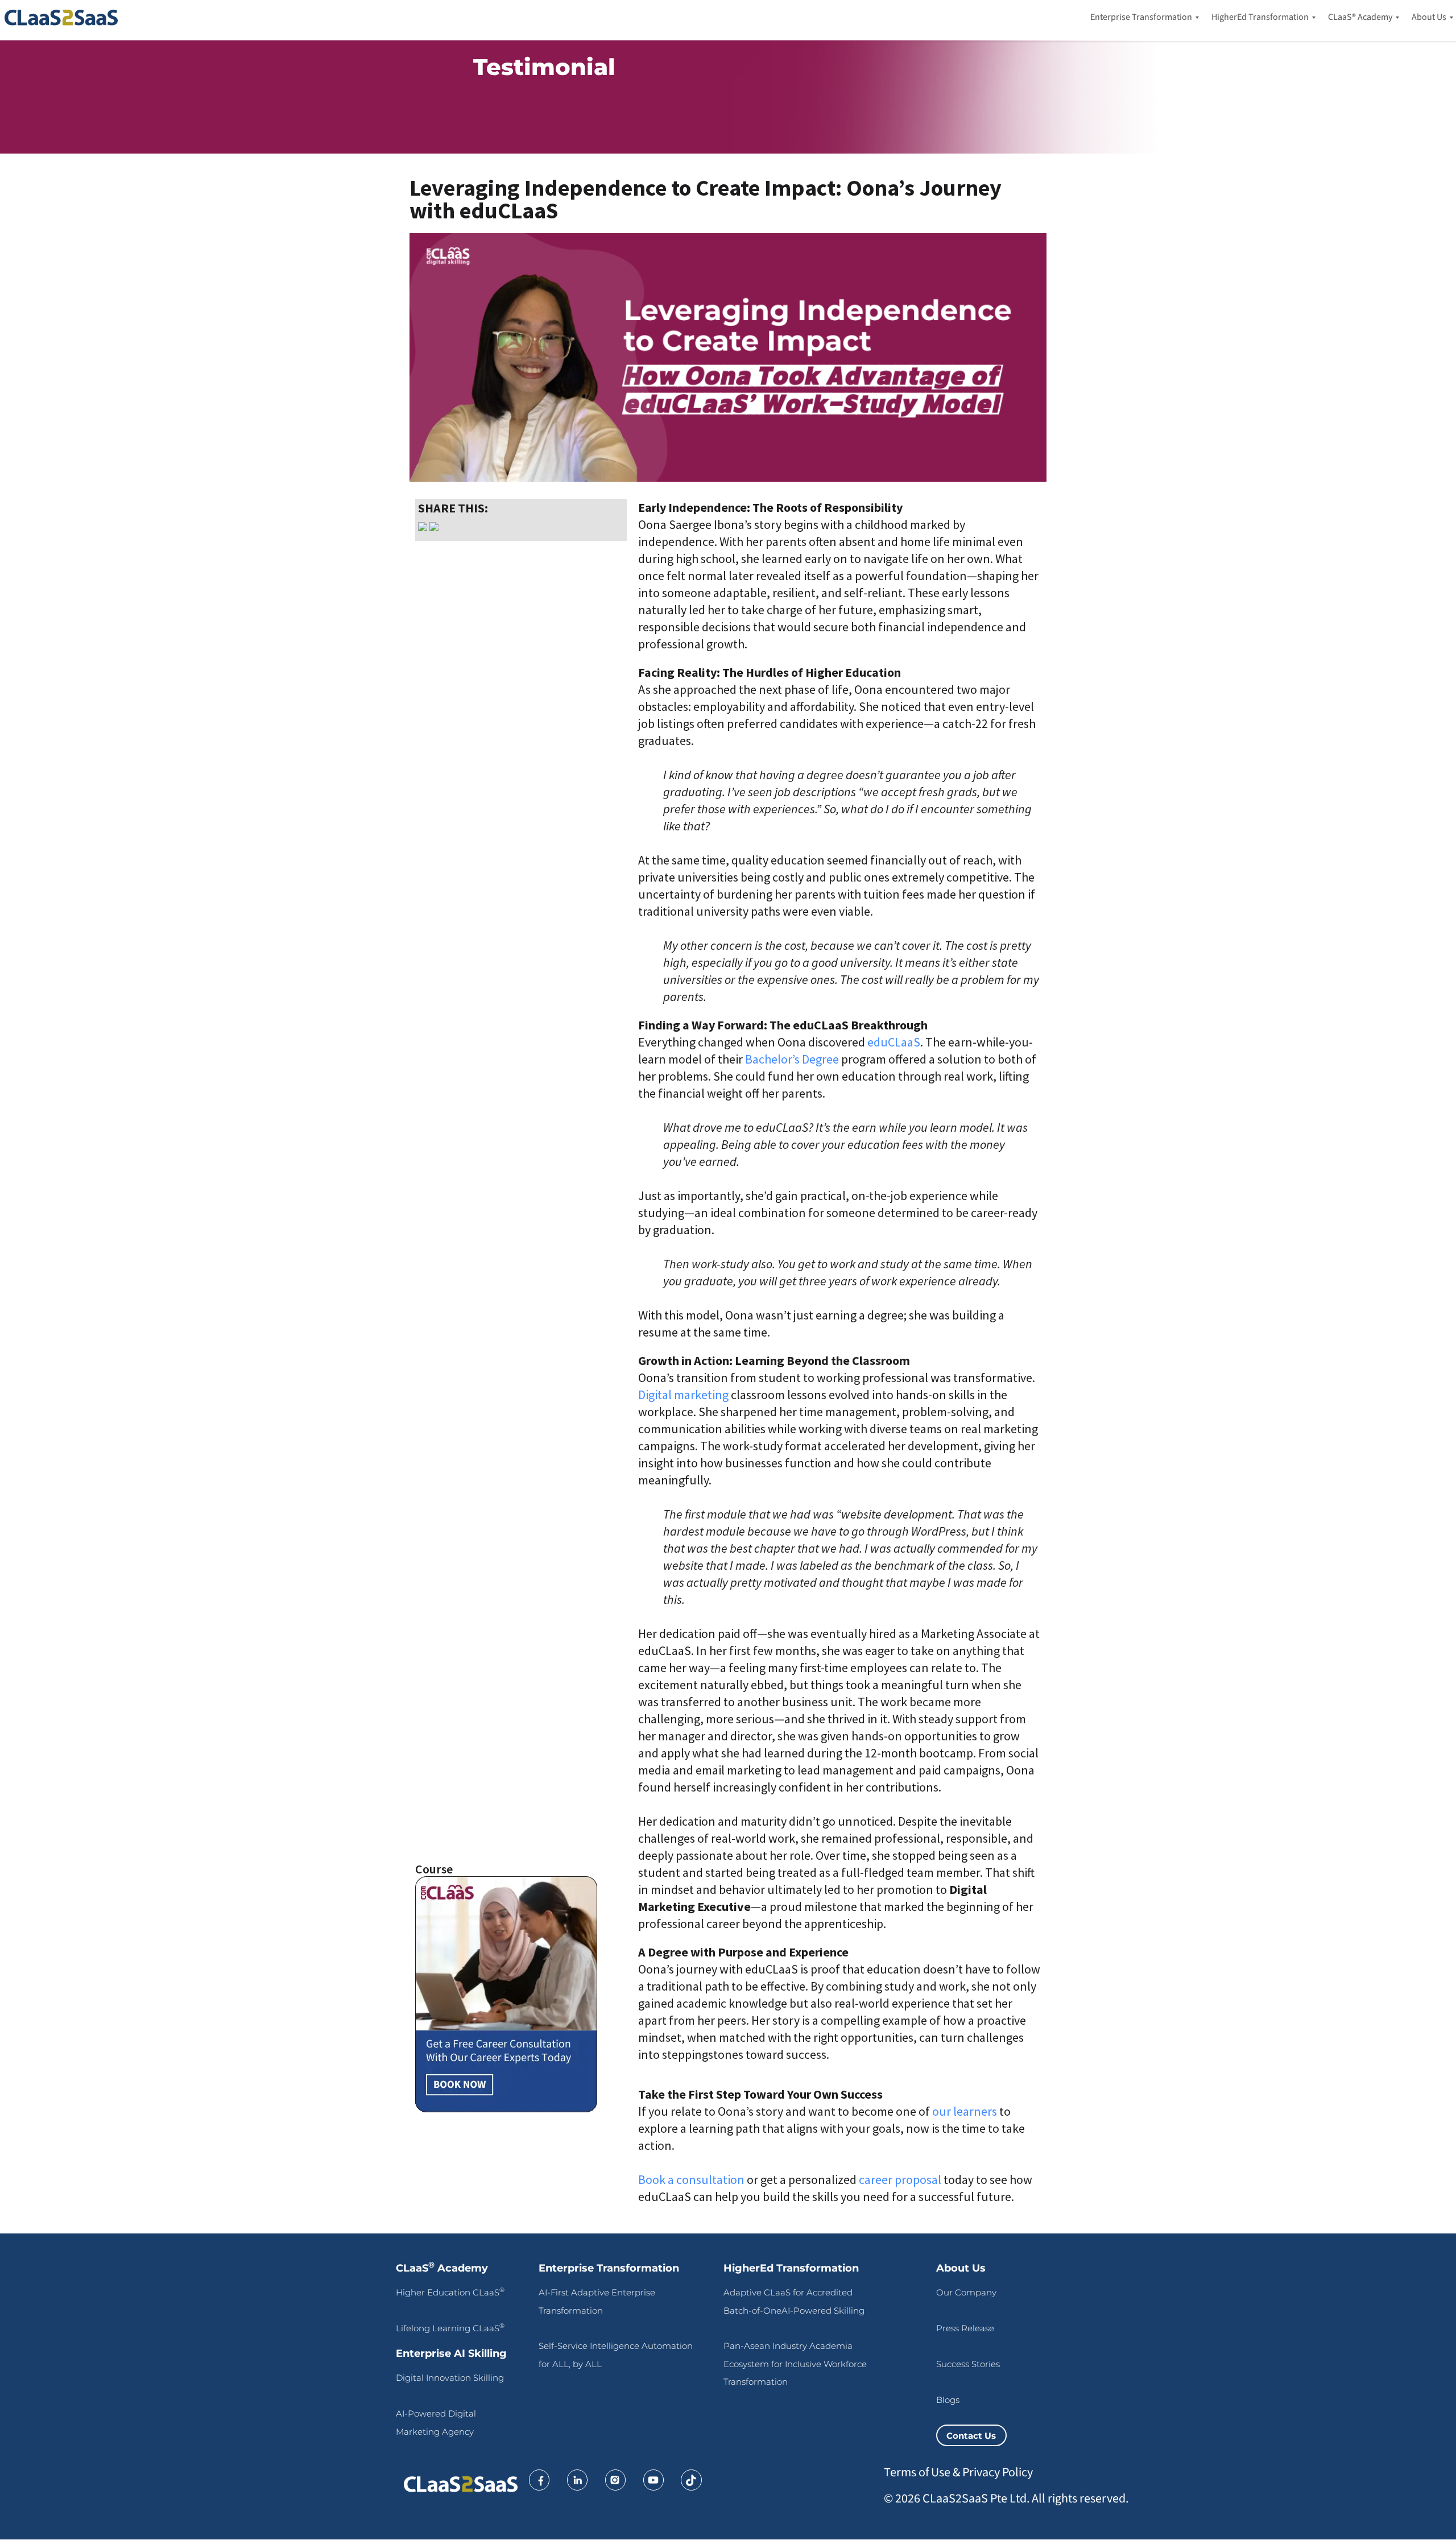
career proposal (900, 2179)
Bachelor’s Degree (792, 1059)
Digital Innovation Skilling (450, 2378)
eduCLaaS (894, 1042)
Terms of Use (917, 2472)
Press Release (965, 2328)
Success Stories (968, 2364)
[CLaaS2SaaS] (64, 18)
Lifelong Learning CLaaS (450, 2328)
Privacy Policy (998, 2472)
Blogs (948, 2400)
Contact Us (971, 2435)
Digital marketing (683, 1395)
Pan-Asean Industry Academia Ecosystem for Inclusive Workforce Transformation (795, 2364)
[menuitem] (1141, 18)
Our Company (966, 2292)
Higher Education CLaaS (450, 2292)
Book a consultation (691, 2179)
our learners (965, 2111)
